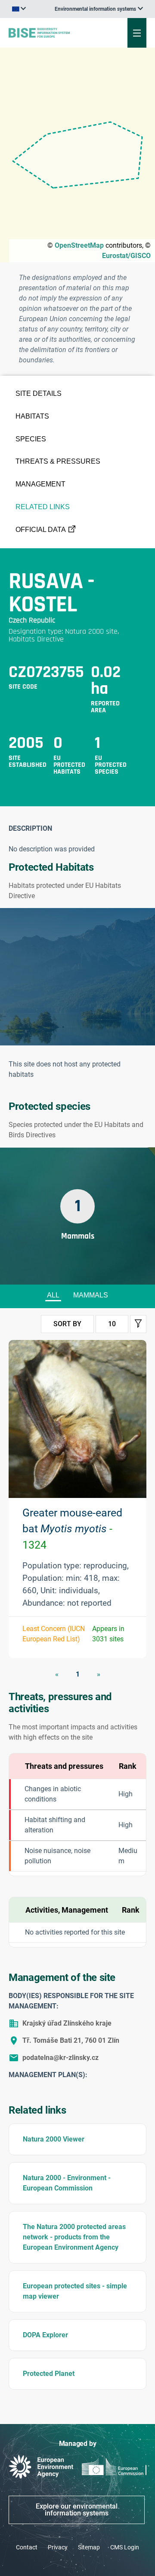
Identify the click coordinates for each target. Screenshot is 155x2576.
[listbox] (99, 9)
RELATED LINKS (43, 507)
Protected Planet (49, 2374)
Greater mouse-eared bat (72, 1529)
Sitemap (89, 2547)
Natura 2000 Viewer (54, 2139)
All (53, 1295)
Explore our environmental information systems (77, 2510)
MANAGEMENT (40, 484)
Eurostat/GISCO (126, 256)
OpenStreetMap (79, 245)
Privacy (58, 2547)
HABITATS (32, 416)
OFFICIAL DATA (41, 530)
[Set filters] (138, 1324)
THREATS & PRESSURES (58, 461)
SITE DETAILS (39, 393)
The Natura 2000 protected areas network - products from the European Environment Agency (74, 2237)
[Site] (52, 33)
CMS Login (125, 2547)
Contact (27, 2547)
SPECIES (31, 439)
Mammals (91, 1295)
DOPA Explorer (45, 2335)
